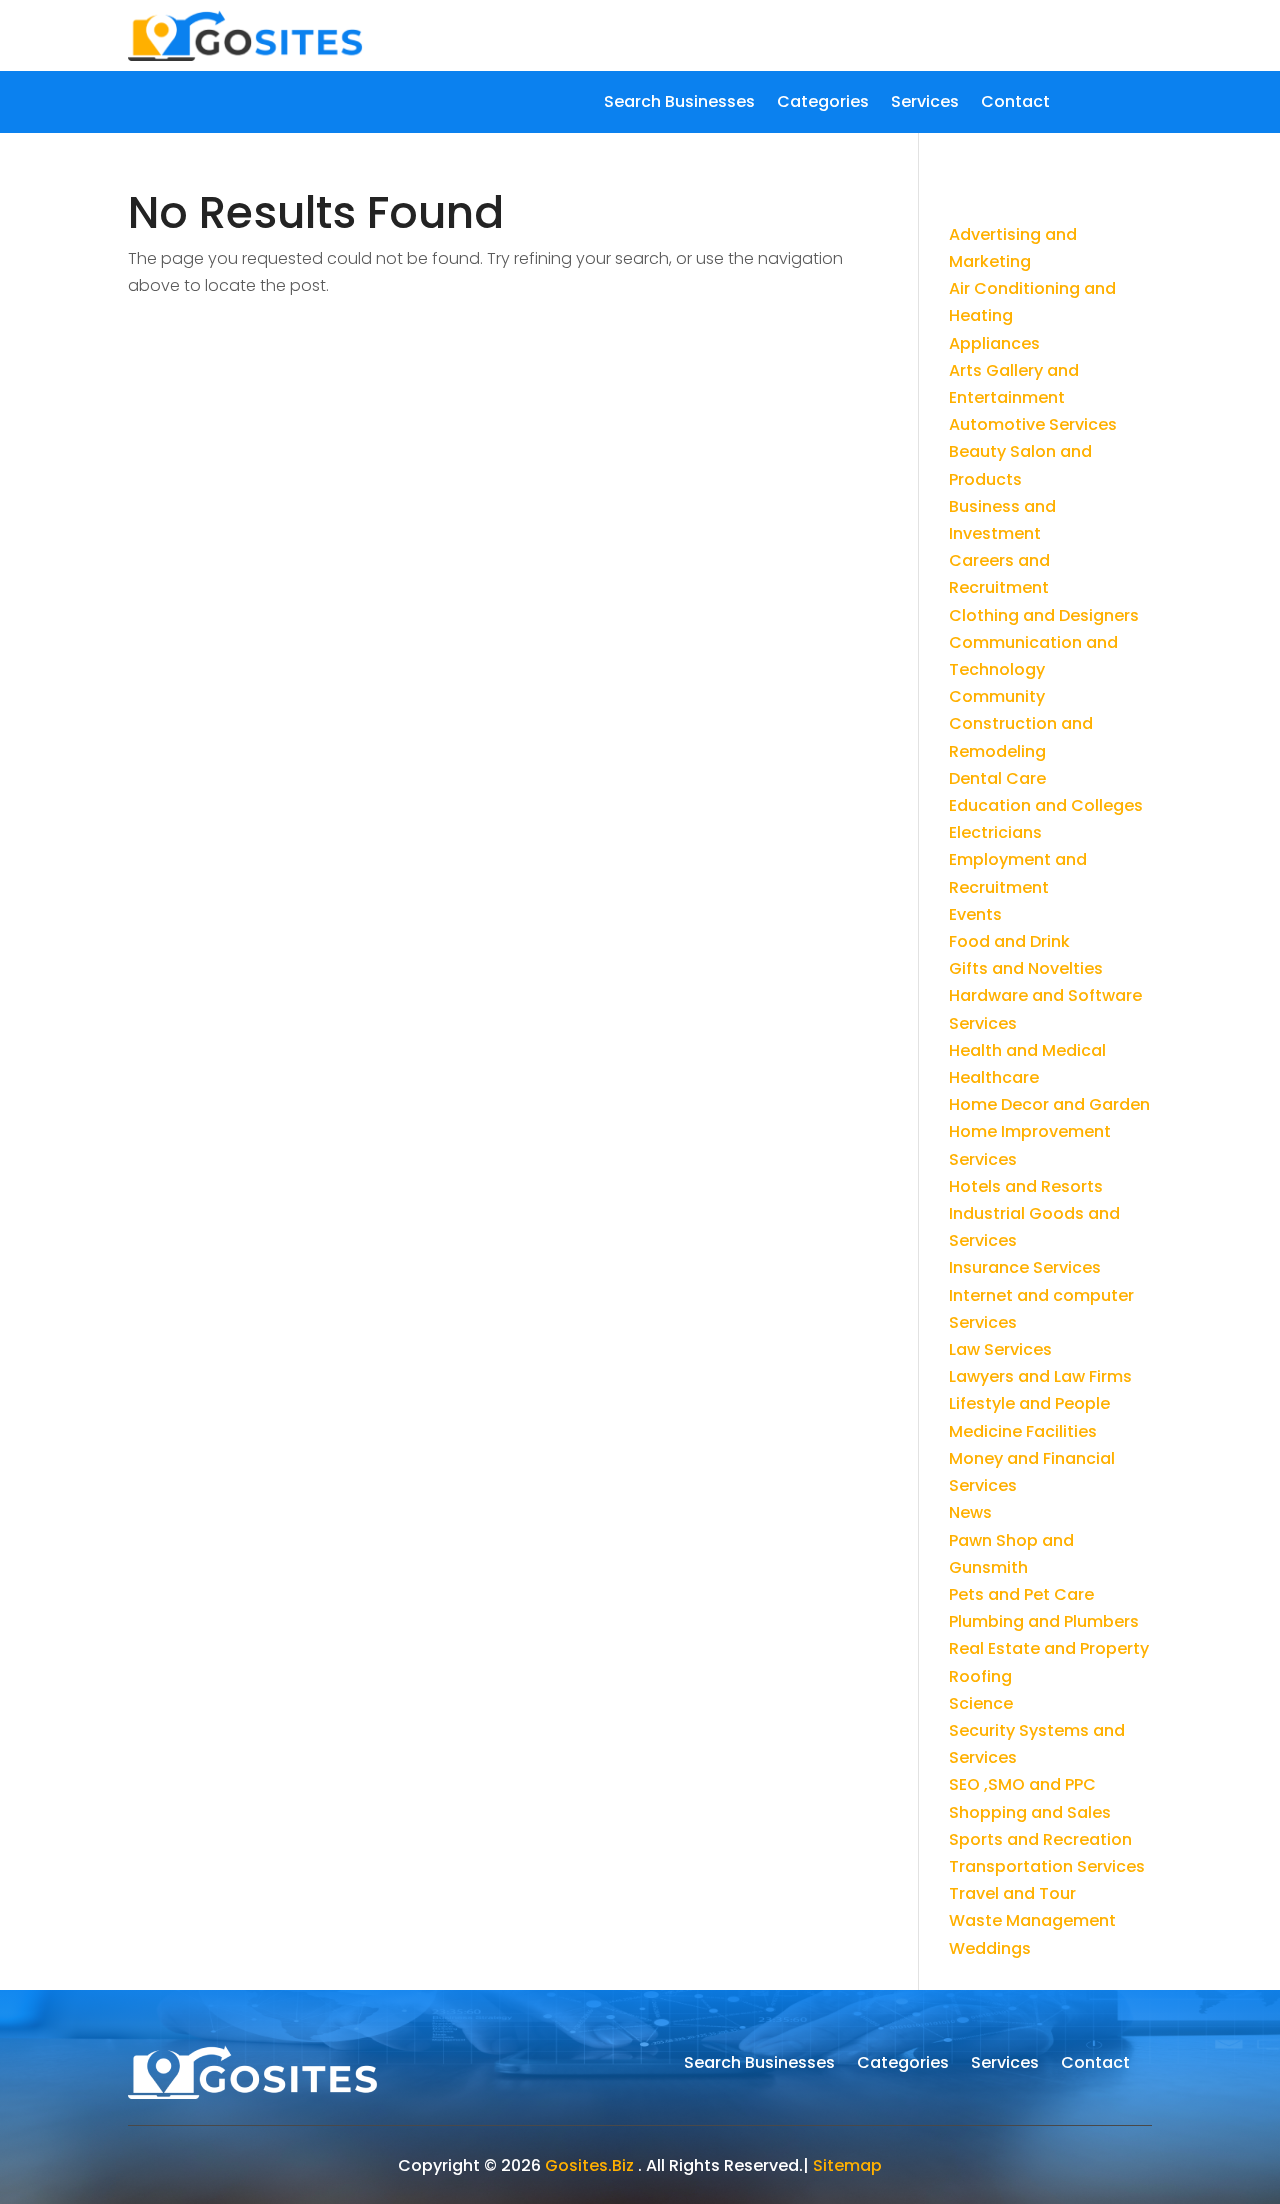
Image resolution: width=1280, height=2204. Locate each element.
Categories (823, 104)
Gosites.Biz (589, 2165)
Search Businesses (679, 104)
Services (925, 104)
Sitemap (847, 2165)
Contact (1015, 104)
